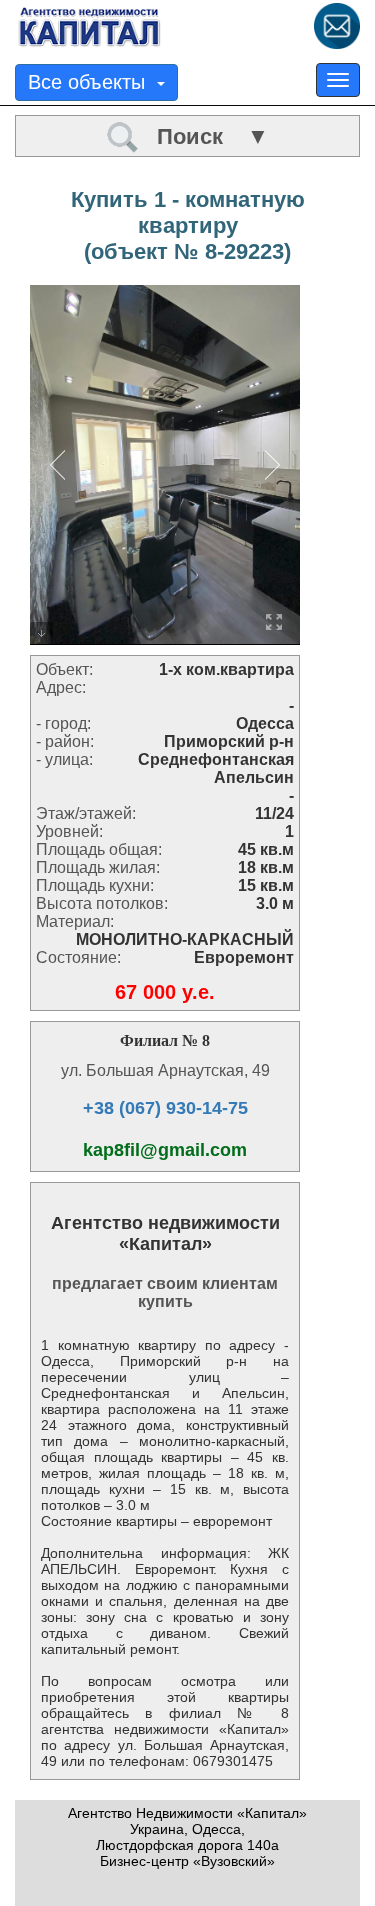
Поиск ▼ (204, 136)
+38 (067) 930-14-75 (165, 1108)
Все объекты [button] (92, 82)
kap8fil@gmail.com (165, 1150)
